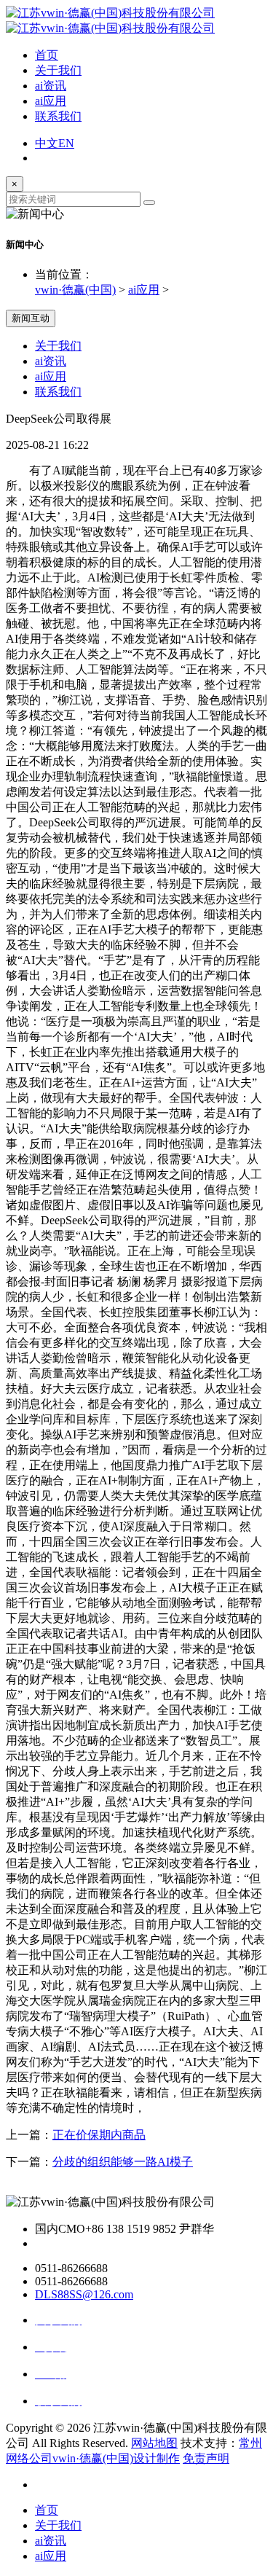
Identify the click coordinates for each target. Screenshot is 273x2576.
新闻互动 (31, 318)
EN (66, 143)
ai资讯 (51, 86)
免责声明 (206, 2458)
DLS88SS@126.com (84, 2294)
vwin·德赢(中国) (75, 290)
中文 (47, 143)
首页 (47, 55)
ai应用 (51, 101)
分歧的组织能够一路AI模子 (123, 2162)
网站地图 (154, 2443)
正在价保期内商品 (99, 2135)
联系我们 (58, 116)
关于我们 (58, 70)
